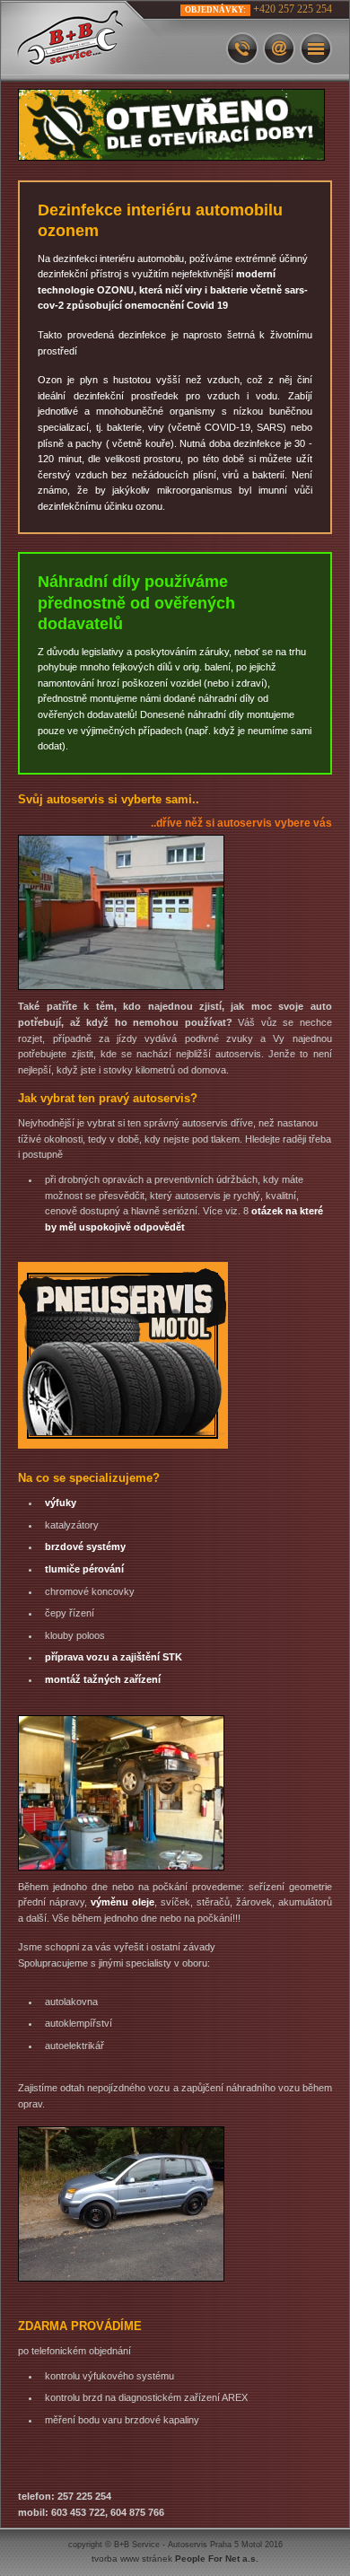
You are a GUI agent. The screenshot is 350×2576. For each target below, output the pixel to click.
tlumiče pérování (84, 1569)
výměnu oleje (122, 1902)
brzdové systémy (85, 1546)
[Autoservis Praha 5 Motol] (91, 41)
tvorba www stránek (175, 2558)
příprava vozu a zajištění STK (114, 1657)
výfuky (61, 1503)
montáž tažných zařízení (103, 1679)
